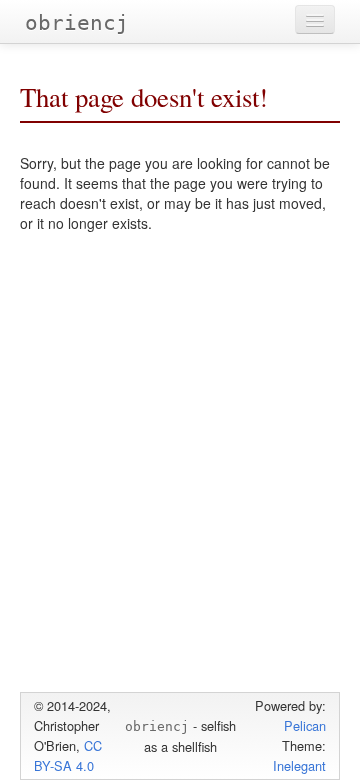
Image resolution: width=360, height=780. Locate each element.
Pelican (305, 725)
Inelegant (299, 765)
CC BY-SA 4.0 (68, 755)
